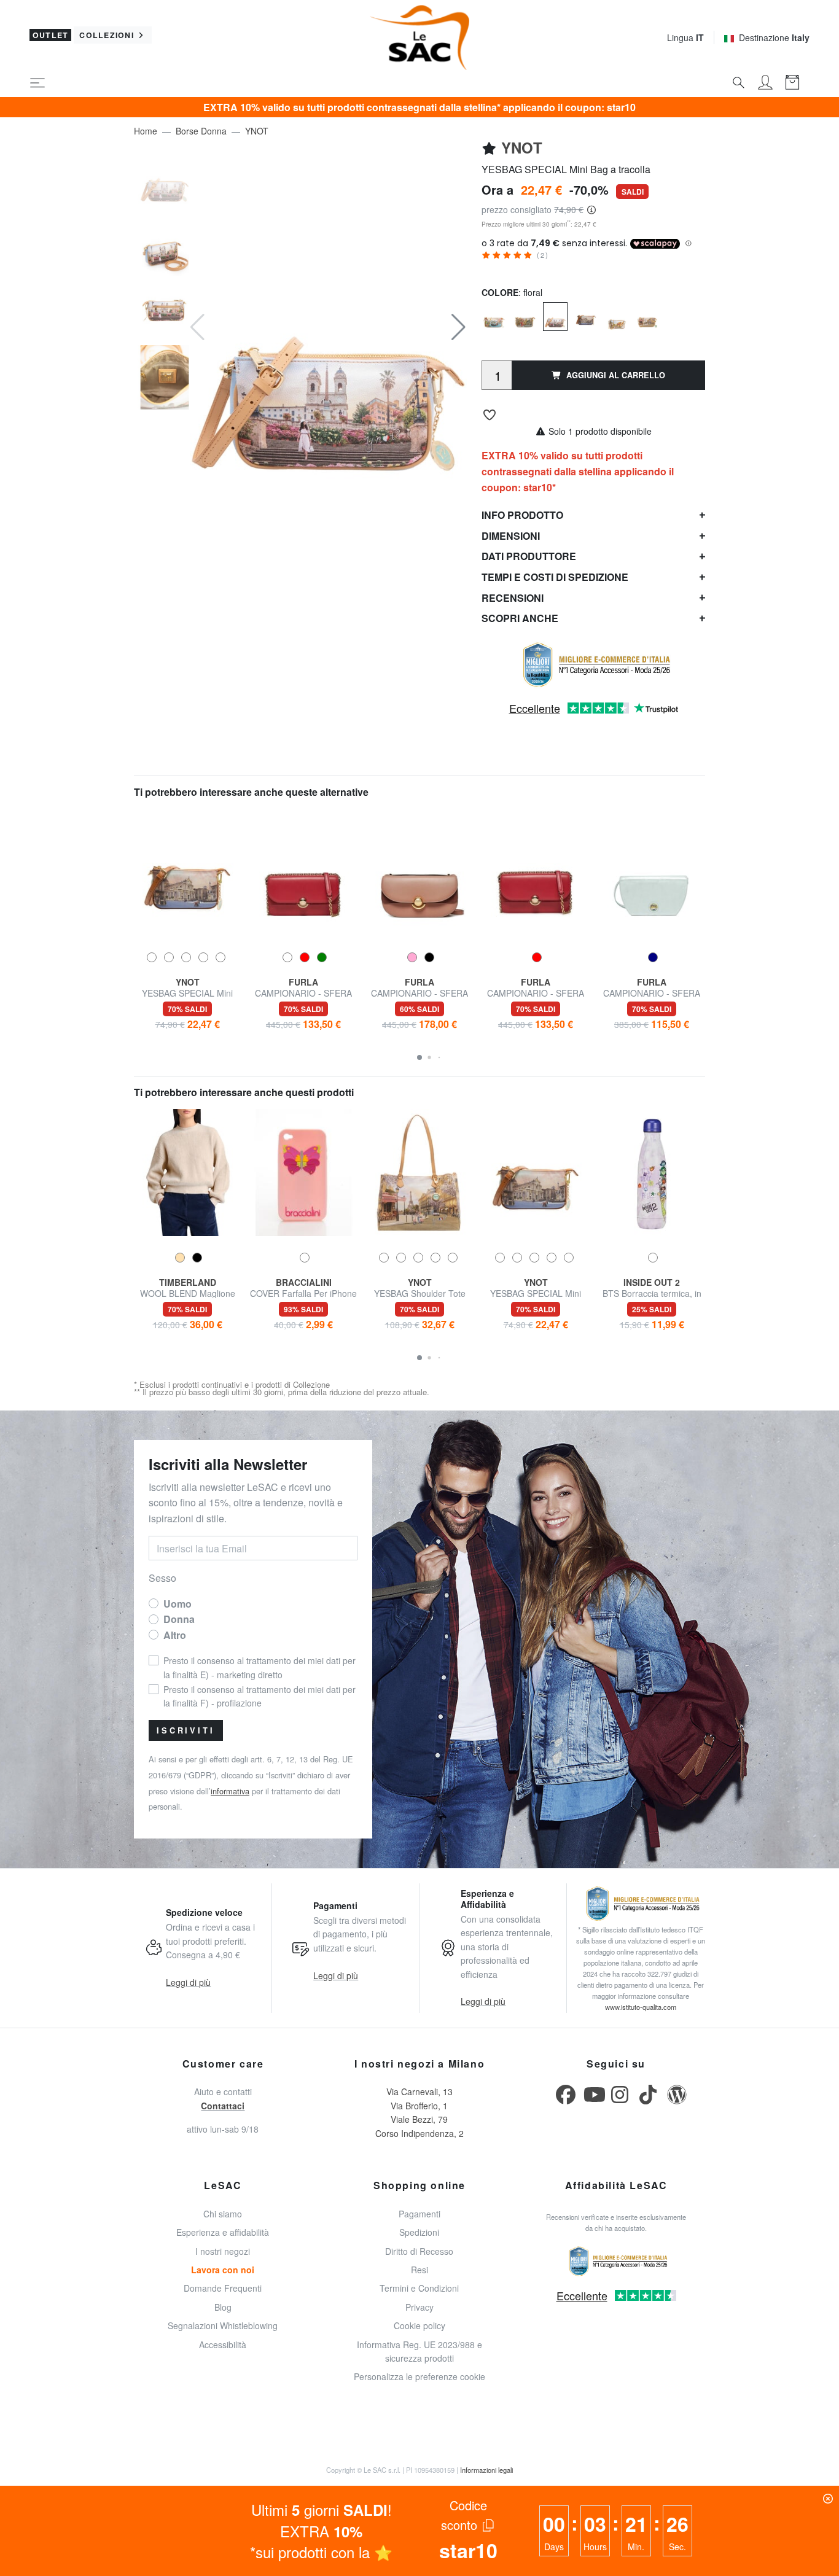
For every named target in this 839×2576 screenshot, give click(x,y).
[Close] (579, 42)
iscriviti (511, 479)
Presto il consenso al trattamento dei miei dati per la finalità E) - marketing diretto (507, 288)
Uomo (458, 251)
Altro (565, 251)
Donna (514, 251)
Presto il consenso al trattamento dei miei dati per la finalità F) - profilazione (507, 343)
